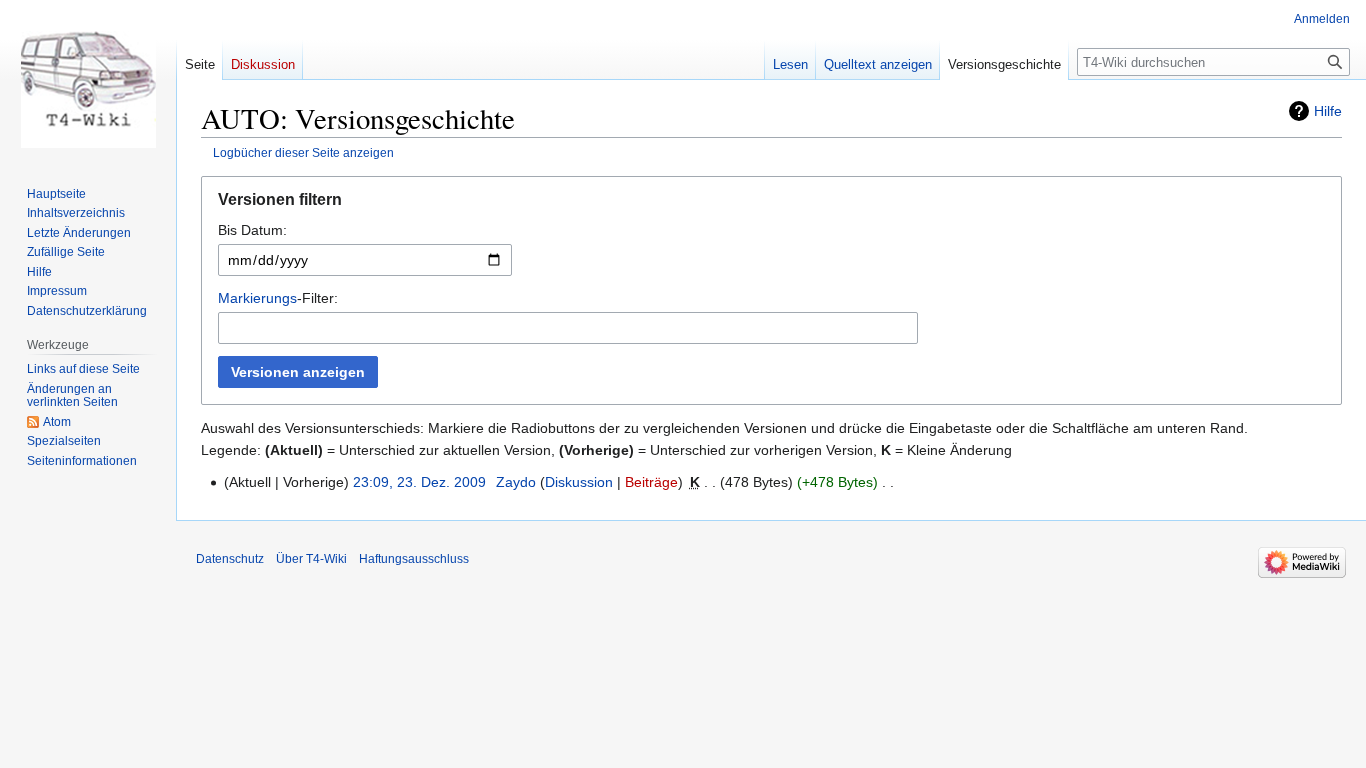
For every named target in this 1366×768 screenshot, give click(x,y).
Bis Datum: (252, 230)
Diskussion (579, 482)
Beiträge (651, 482)
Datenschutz (230, 559)
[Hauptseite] (88, 80)
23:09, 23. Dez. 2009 (419, 482)
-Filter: (278, 298)
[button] (771, 204)
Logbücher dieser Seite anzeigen (303, 152)
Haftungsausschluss (414, 559)
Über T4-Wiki (311, 559)
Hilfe (1328, 111)
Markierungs (257, 298)
